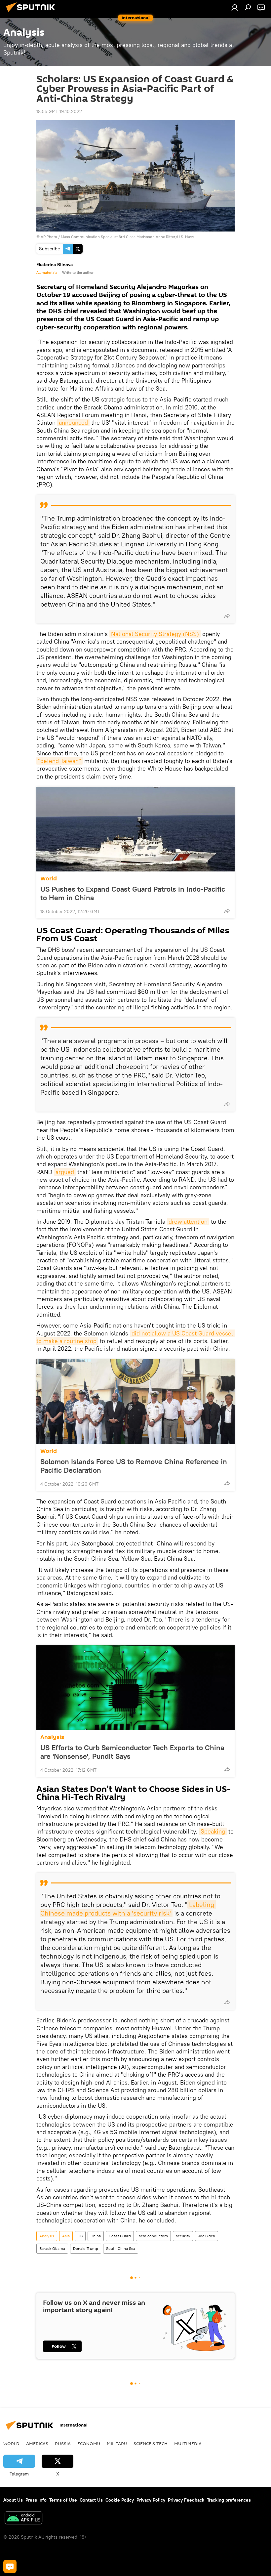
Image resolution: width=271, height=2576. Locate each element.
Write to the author (78, 273)
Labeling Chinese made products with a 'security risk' (128, 1909)
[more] (227, 616)
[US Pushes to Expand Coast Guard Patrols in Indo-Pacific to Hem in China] (135, 829)
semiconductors (153, 2236)
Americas (37, 2443)
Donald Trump (86, 2248)
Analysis (52, 1737)
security (183, 2236)
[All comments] (10, 2566)
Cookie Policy (120, 2500)
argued (65, 1172)
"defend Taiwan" (59, 761)
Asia (66, 2236)
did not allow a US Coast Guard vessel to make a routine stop (135, 1337)
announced (73, 422)
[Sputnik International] (32, 13)
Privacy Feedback (186, 2500)
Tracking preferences (229, 2500)
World (49, 879)
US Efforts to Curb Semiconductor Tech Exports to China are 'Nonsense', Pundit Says (132, 1752)
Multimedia (188, 2443)
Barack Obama (52, 2248)
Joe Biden (207, 2236)
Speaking (213, 1831)
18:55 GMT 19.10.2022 (59, 111)
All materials (47, 273)
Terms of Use (63, 2500)
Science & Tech (151, 2443)
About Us (13, 2500)
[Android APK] (23, 2519)
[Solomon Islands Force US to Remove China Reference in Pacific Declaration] (135, 1402)
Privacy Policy (151, 2500)
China (96, 2236)
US (80, 2236)
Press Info (36, 2500)
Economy (89, 2443)
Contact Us (91, 2500)
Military (117, 2443)
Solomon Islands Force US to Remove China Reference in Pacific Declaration (134, 1466)
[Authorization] (235, 7)
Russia (63, 2443)
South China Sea (121, 2248)
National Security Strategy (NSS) (155, 634)
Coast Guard (120, 2236)
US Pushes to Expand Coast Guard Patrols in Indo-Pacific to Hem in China (133, 893)
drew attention (188, 1222)
